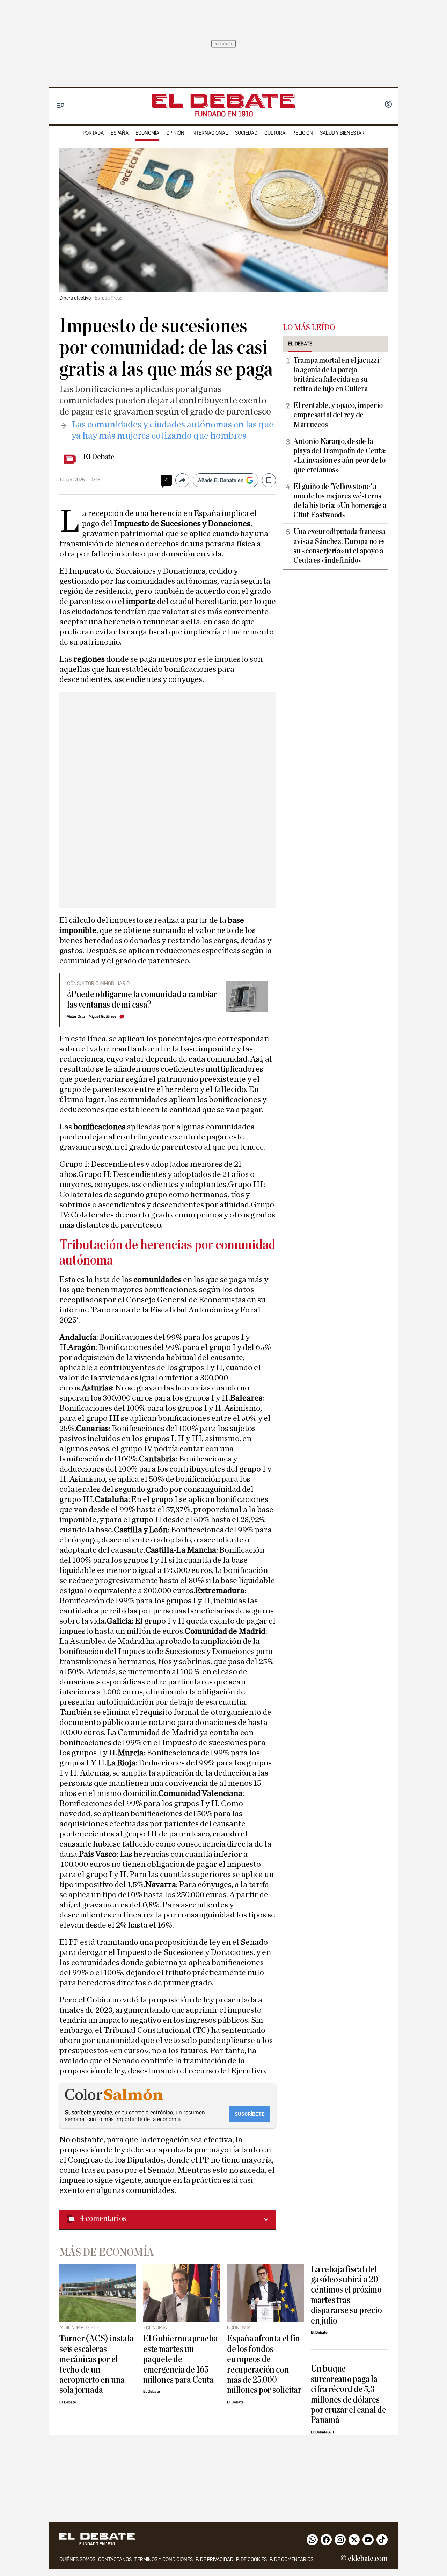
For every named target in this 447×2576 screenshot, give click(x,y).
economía (147, 133)
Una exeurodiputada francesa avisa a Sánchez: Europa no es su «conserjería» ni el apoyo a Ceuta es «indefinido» (339, 546)
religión (303, 133)
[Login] (388, 105)
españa (120, 133)
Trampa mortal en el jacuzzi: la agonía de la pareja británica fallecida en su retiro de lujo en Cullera (337, 375)
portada (93, 133)
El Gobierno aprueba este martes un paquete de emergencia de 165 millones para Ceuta (181, 2359)
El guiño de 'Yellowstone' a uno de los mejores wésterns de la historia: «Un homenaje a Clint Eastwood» (340, 501)
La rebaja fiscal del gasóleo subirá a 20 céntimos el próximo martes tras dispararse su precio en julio (346, 2295)
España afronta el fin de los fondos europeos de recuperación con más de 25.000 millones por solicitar (264, 2364)
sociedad (246, 133)
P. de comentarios (291, 2559)
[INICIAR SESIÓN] (388, 105)
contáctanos (115, 2559)
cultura (275, 133)
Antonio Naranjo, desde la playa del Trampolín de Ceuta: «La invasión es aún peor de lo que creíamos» (340, 456)
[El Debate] (223, 101)
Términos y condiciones (164, 2559)
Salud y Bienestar (342, 133)
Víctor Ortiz (76, 1017)
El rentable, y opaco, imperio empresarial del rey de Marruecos (338, 415)
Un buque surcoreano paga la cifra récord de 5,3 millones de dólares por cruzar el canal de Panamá (349, 2394)
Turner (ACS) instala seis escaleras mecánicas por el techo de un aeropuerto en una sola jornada (96, 2364)
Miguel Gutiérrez (102, 1017)
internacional (210, 133)
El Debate (99, 457)
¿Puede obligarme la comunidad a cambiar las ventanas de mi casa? (142, 999)
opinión (175, 133)
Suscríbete (250, 2114)
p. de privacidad (214, 2559)
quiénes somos (77, 2559)
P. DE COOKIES (251, 2559)
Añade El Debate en (221, 480)
